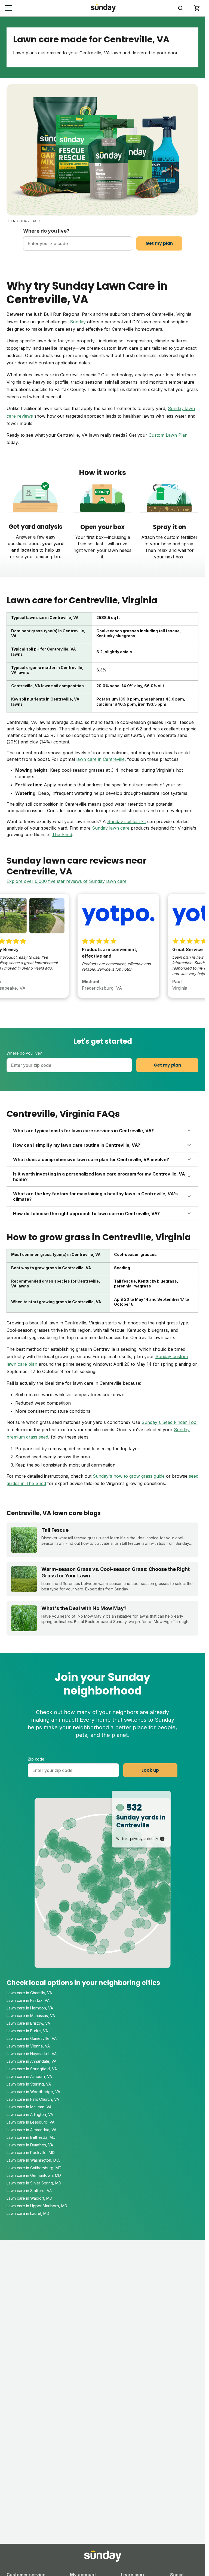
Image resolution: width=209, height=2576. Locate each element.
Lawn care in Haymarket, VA (32, 2054)
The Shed (62, 834)
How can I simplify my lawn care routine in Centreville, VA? (77, 1145)
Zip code (36, 1759)
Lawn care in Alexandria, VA (31, 2130)
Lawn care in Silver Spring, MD (34, 2183)
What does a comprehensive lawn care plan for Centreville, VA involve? (91, 1159)
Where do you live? (46, 231)
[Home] (103, 8)
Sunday (78, 322)
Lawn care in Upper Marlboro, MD (37, 2206)
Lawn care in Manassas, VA (31, 2016)
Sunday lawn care (111, 828)
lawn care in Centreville (100, 759)
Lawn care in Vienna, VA (28, 2046)
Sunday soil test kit (127, 821)
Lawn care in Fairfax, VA (28, 2000)
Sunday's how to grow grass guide (129, 1476)
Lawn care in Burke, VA (27, 2031)
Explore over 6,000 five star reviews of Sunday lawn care (67, 881)
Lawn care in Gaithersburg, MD (34, 2168)
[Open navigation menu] (9, 8)
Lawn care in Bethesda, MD (31, 2137)
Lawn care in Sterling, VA (29, 2084)
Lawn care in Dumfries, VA (30, 2145)
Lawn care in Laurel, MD (28, 2213)
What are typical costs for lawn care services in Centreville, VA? (83, 1131)
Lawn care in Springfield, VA (32, 2069)
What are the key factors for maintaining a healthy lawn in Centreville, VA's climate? (95, 1196)
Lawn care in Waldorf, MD (29, 2198)
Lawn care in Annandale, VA (31, 2061)
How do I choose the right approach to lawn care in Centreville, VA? (86, 1214)
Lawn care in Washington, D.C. (33, 2160)
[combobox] (78, 243)
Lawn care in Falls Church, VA (33, 2099)
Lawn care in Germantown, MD (34, 2175)
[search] (180, 8)
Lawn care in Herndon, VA (30, 2008)
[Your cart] (197, 8)
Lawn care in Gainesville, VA (32, 2038)
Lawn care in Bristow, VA (28, 2023)
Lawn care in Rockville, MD (31, 2153)
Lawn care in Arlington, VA (30, 2114)
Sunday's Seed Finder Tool (170, 1422)
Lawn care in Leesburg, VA (30, 2122)
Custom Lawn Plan (168, 435)
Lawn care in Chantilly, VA (29, 1993)
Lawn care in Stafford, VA (29, 2191)
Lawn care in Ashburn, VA (29, 2076)
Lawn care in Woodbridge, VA (33, 2092)
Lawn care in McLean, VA (29, 2107)
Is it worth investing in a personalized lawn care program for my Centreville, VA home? (99, 1177)
